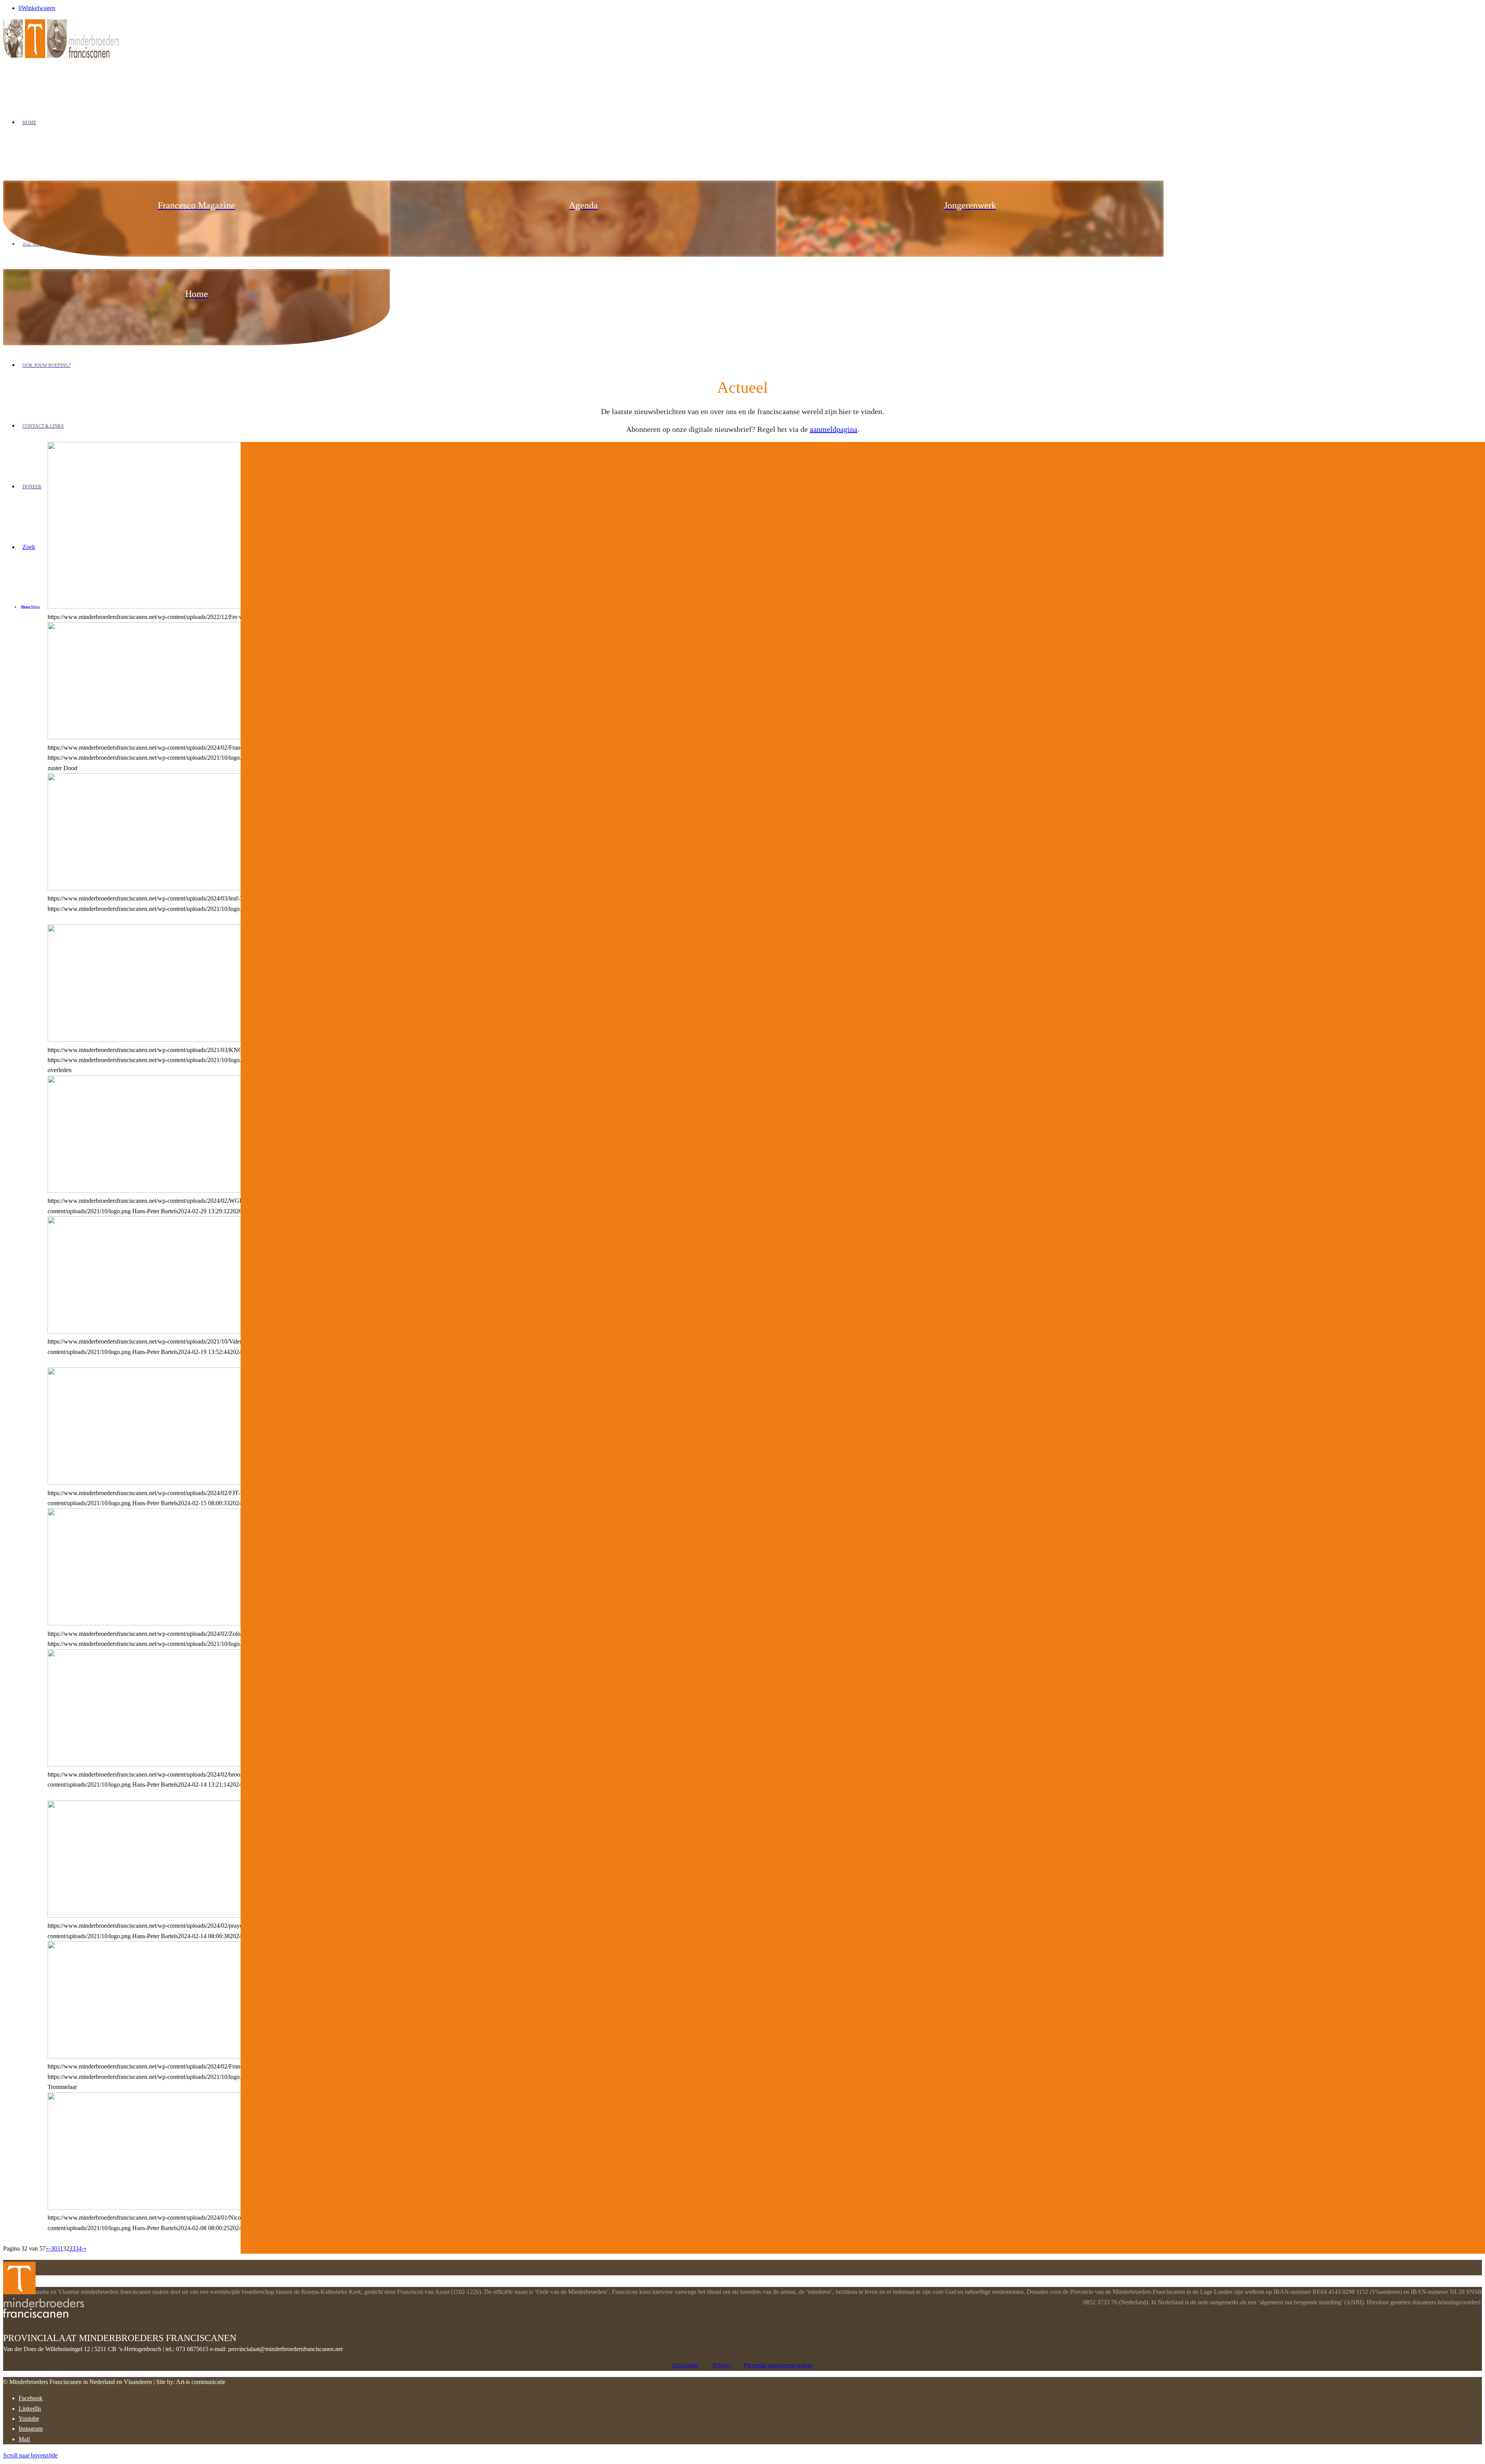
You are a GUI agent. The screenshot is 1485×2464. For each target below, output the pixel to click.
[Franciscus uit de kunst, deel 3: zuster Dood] (144, 737)
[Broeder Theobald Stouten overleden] (144, 1039)
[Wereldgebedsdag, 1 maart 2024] (144, 1191)
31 (60, 2248)
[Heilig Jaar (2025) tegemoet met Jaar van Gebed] (144, 1916)
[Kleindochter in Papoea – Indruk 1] (144, 2207)
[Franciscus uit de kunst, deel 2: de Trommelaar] (144, 2056)
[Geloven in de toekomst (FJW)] (144, 1483)
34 (79, 2248)
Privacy (722, 2365)
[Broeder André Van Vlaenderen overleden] (144, 1331)
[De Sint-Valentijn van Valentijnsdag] (144, 1623)
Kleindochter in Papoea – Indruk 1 (136, 473)
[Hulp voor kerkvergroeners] (144, 888)
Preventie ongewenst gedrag (778, 2365)
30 (54, 2248)
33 (72, 2248)
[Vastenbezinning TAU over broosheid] (144, 1764)
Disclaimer (686, 2365)
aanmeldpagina (834, 429)
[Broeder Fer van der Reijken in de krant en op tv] (192, 606)
